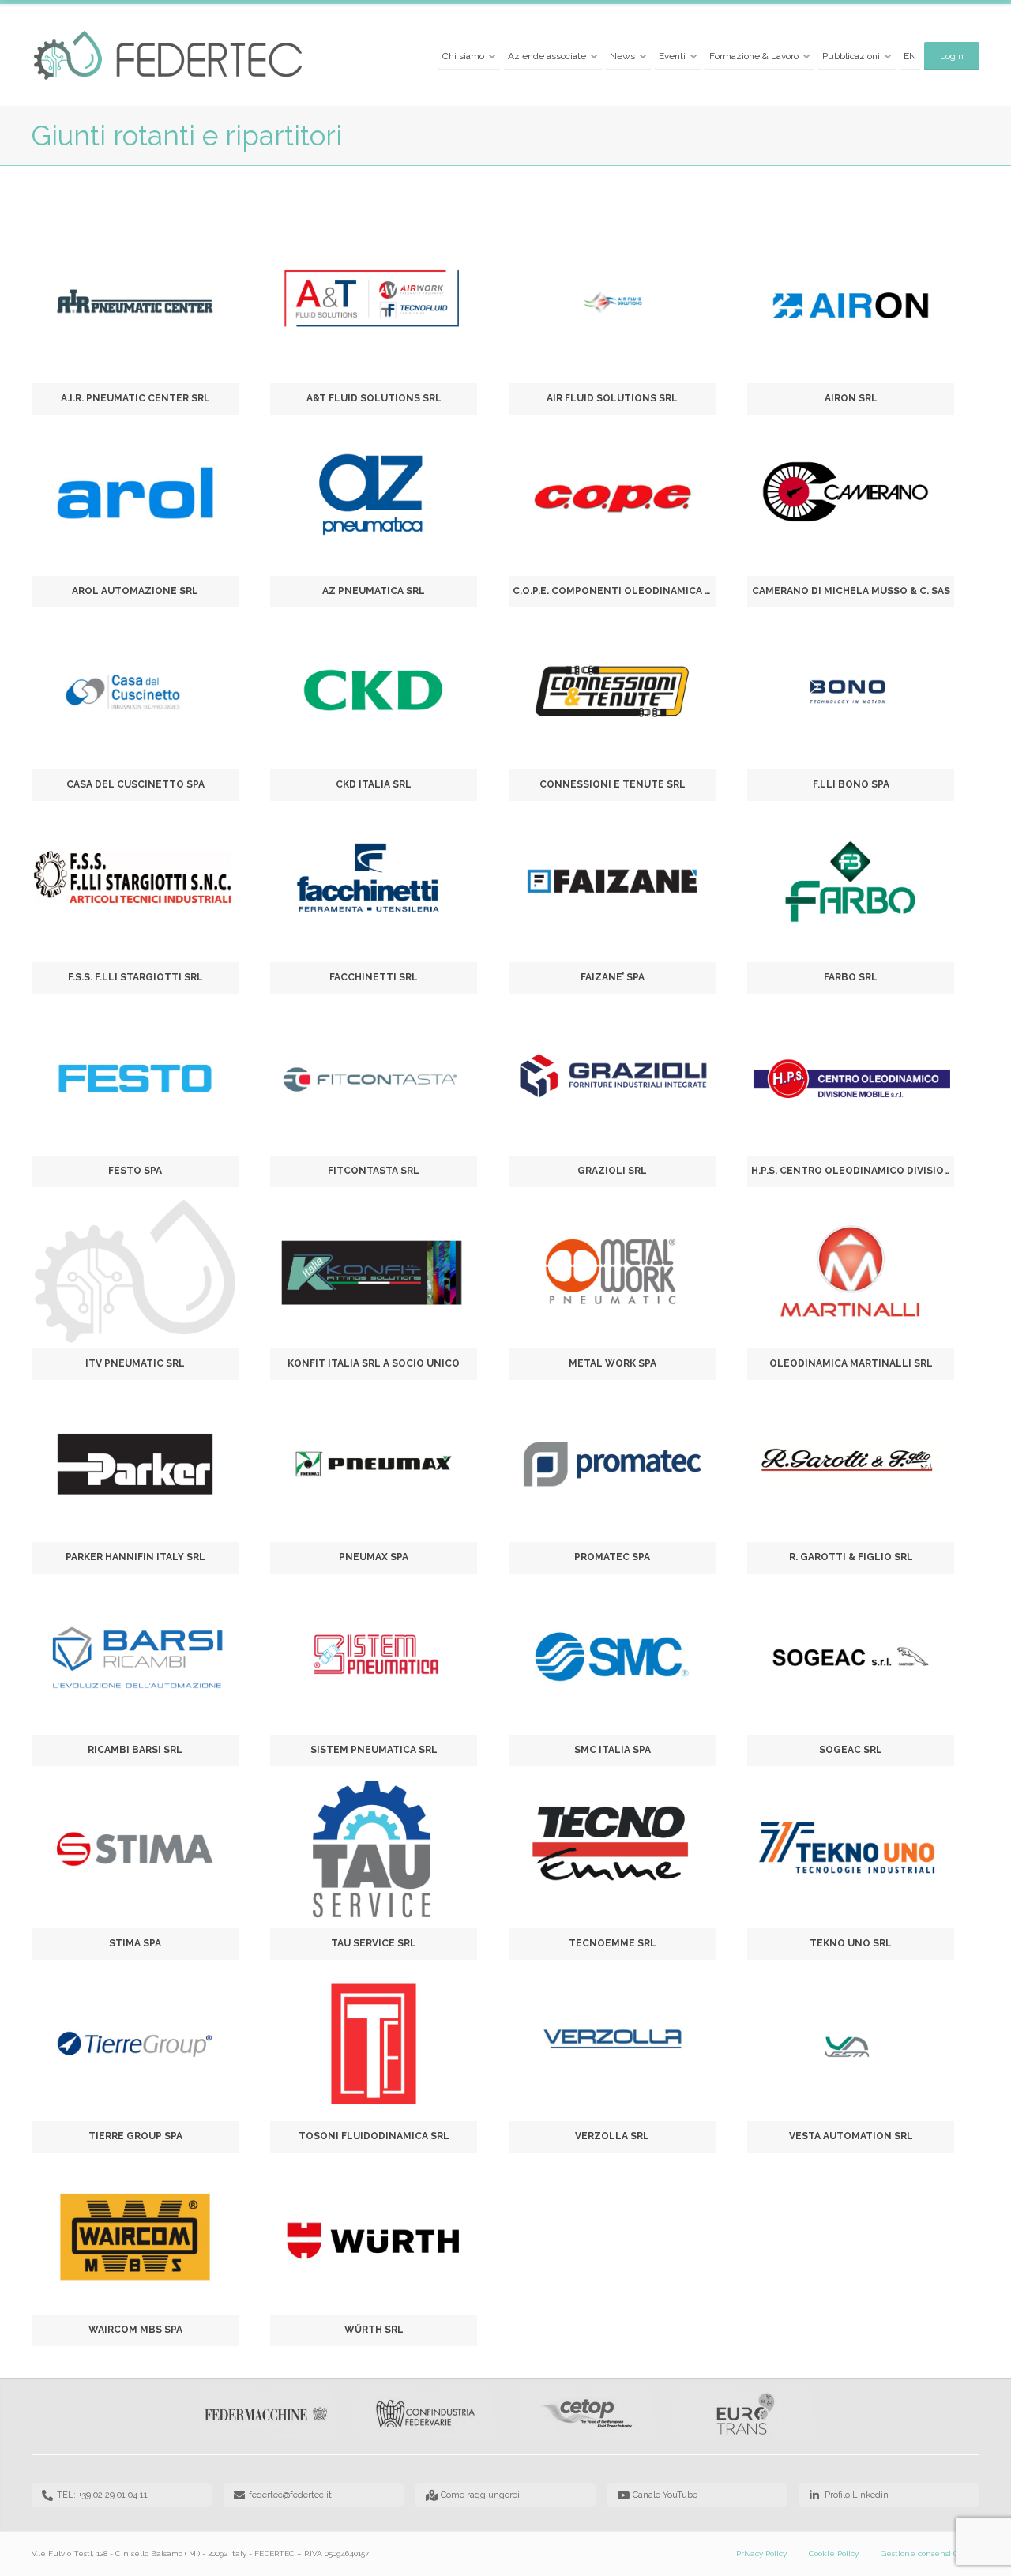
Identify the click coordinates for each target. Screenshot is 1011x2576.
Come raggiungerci (480, 2495)
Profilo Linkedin (857, 2495)
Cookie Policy (834, 2553)
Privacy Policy (761, 2553)
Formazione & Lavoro (754, 56)
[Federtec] (169, 56)
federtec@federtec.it (290, 2495)
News (622, 56)
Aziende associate (547, 56)
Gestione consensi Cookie (930, 2553)
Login (952, 56)
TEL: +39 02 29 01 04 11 (102, 2495)
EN (910, 56)
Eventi (672, 56)
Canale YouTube (665, 2495)
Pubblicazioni (851, 56)
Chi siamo (463, 56)
